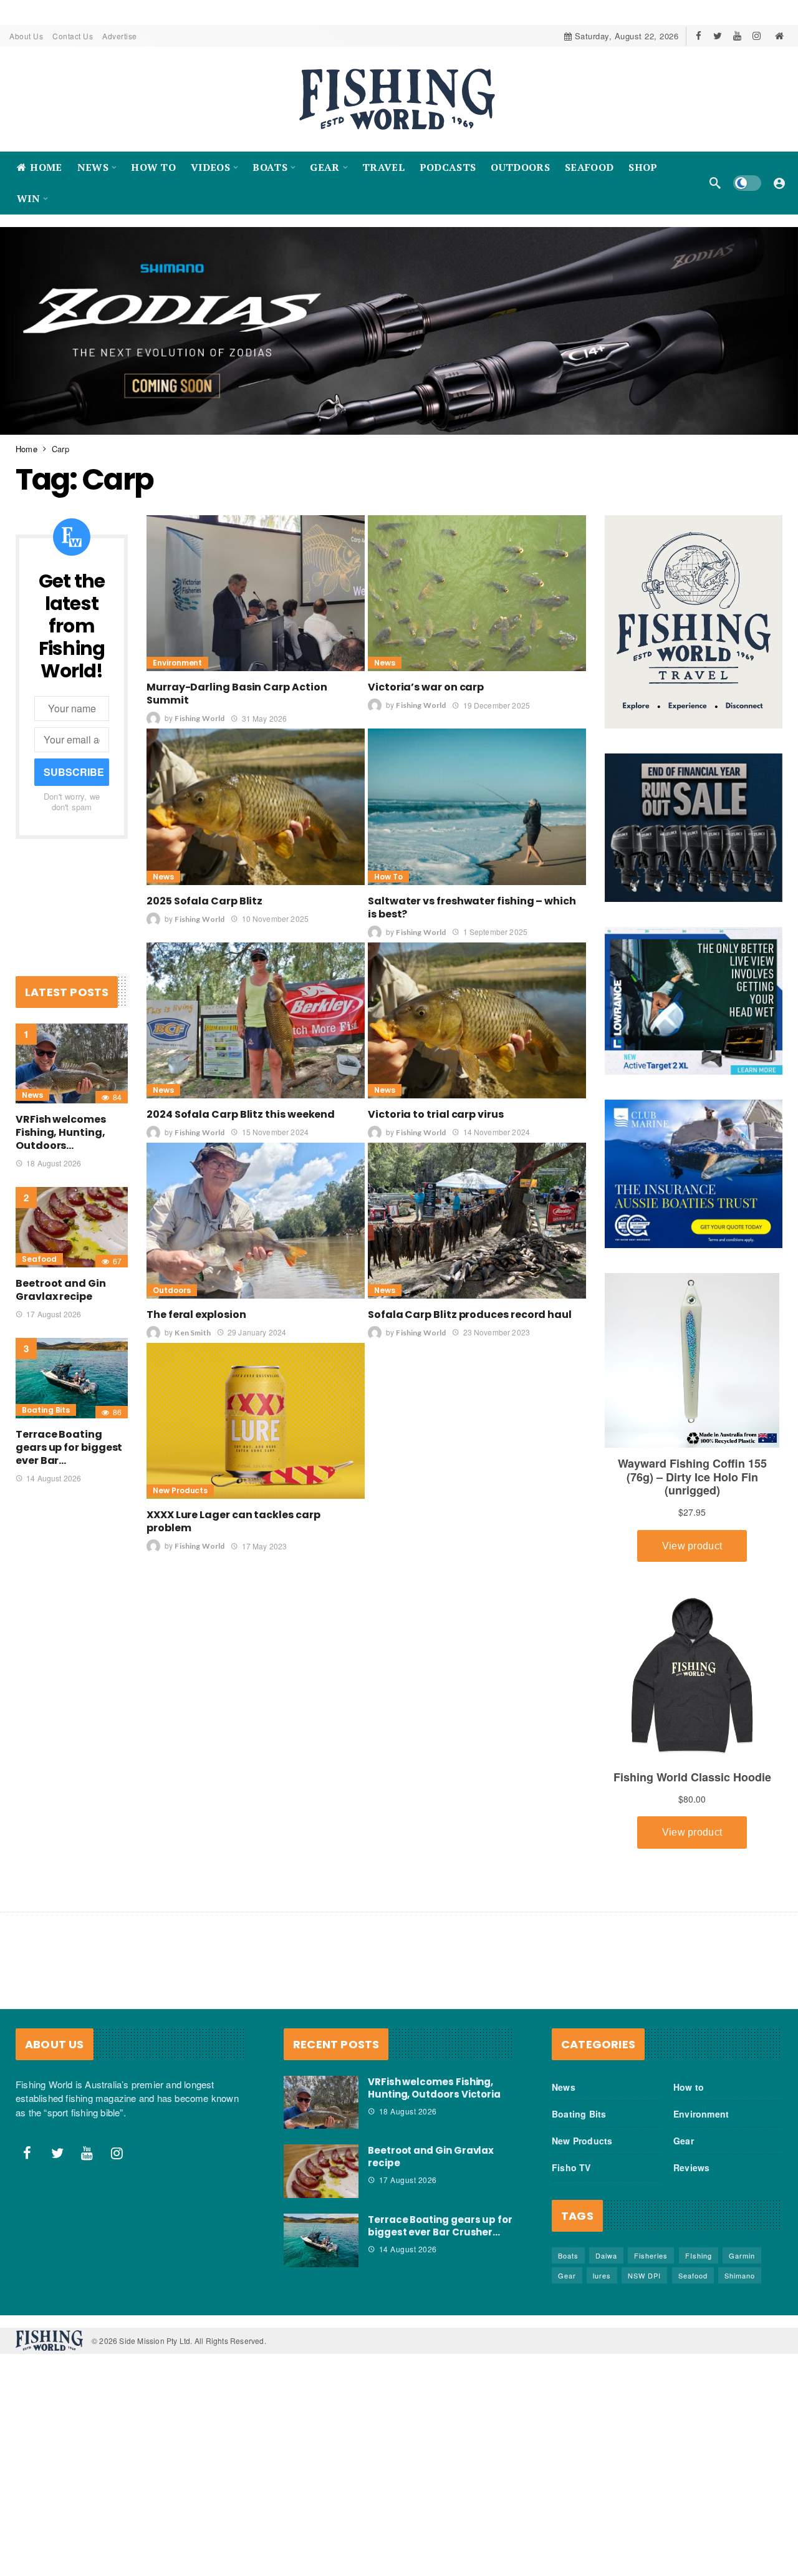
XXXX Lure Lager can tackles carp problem (233, 1521)
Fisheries (651, 2255)
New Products (180, 1490)
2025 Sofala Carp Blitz (204, 900)
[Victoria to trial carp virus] (477, 1020)
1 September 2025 (495, 931)
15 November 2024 (275, 1131)
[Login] (779, 183)
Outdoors (172, 1290)
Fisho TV (571, 2167)
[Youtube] (737, 36)
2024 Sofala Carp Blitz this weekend (241, 1114)
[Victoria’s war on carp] (477, 593)
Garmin (742, 2255)
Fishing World (199, 718)
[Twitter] (718, 36)
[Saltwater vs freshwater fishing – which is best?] (477, 806)
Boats (568, 2255)
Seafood (39, 1259)
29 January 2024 (257, 1332)
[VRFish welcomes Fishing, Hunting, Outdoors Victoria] (72, 1063)
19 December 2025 (497, 705)
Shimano (740, 2275)
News (385, 663)
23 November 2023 (497, 1332)
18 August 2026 (54, 1163)
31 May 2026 (264, 718)
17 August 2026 (54, 1314)
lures (602, 2275)
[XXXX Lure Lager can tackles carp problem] (256, 1421)
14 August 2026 (54, 1477)
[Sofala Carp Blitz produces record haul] (477, 1220)
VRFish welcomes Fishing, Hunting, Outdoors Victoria (434, 2087)
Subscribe (74, 772)
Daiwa (606, 2255)
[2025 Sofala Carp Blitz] (256, 806)
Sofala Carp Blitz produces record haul (470, 1315)
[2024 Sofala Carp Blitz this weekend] (256, 1020)
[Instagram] (757, 36)
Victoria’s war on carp (426, 687)
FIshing (699, 2255)
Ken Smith (192, 1333)
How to (388, 876)
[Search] (715, 183)
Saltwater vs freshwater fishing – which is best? (472, 907)
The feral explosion (196, 1315)
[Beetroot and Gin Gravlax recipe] (72, 1227)
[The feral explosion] (256, 1220)
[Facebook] (699, 36)
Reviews (691, 2167)
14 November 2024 (497, 1131)
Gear (684, 2140)
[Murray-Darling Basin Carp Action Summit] (256, 593)
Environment (177, 663)
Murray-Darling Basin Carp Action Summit (237, 694)
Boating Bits (46, 1409)
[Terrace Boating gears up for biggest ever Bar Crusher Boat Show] (72, 1378)
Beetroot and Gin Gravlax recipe (61, 1290)
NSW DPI (644, 2275)
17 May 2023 (264, 1545)
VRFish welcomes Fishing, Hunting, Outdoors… (61, 1132)
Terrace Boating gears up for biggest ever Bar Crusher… (440, 2226)
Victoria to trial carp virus (436, 1114)
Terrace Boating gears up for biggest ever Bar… (69, 1447)
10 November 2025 (275, 918)
